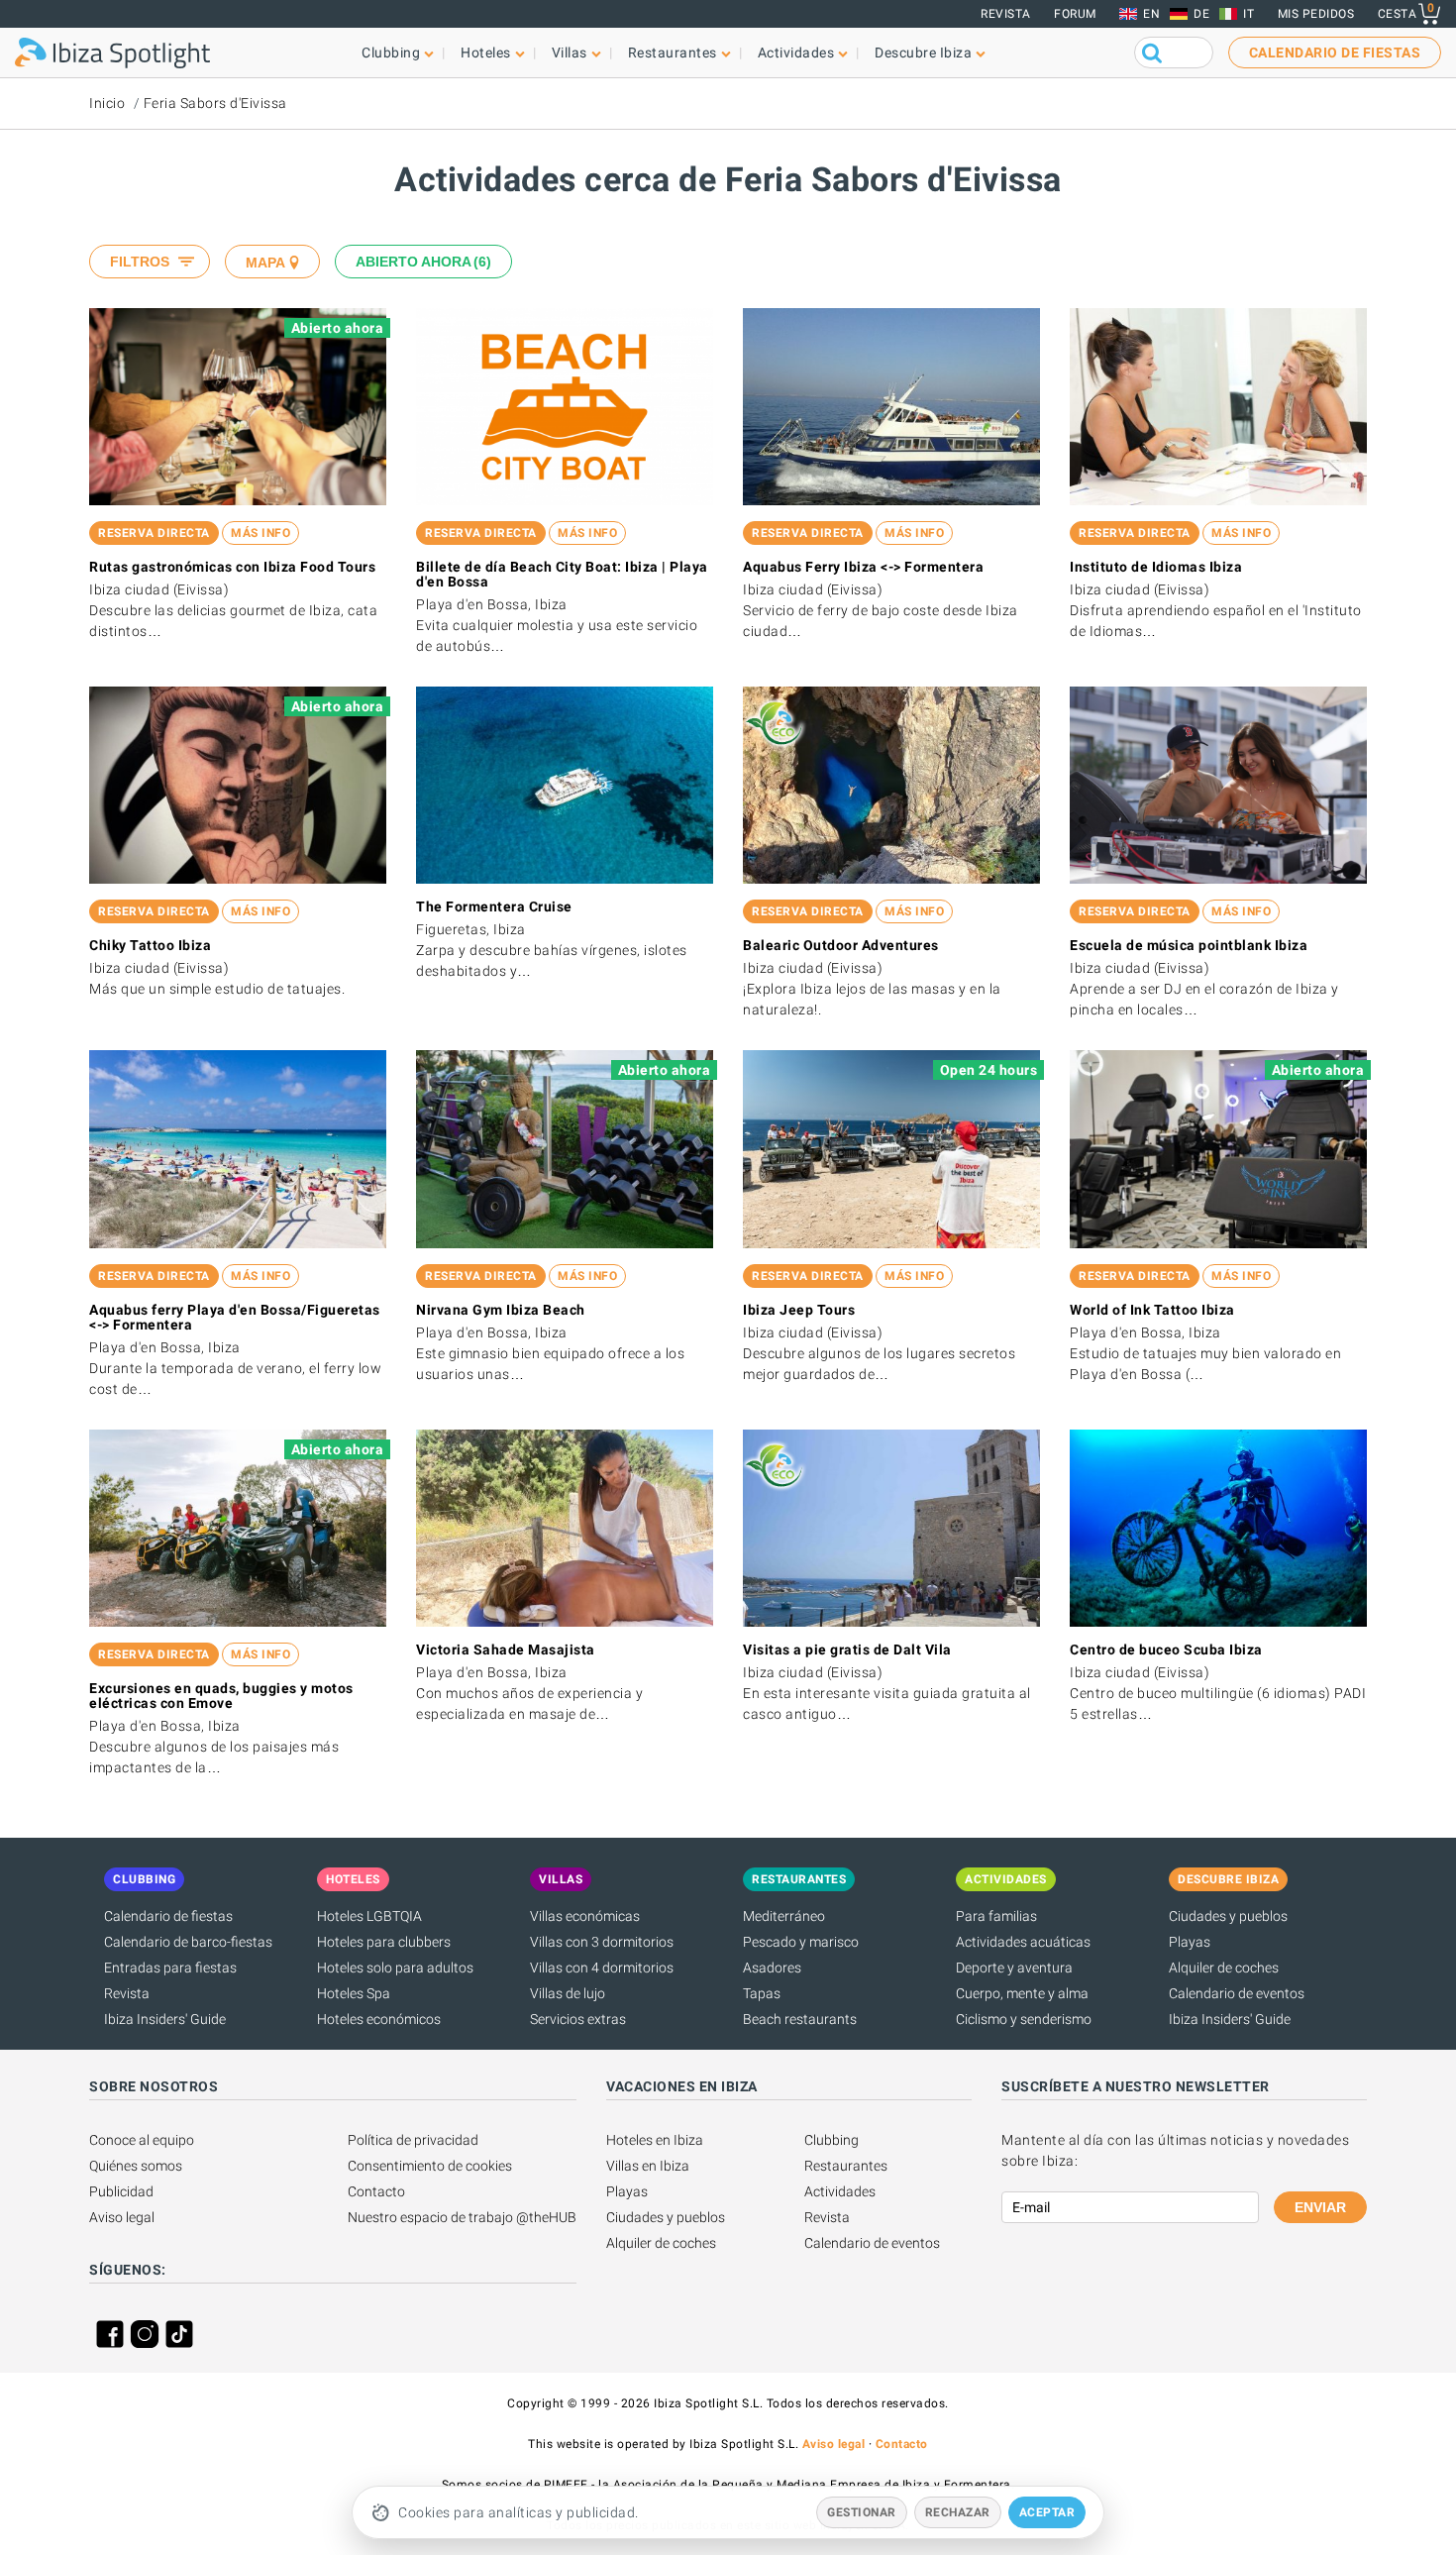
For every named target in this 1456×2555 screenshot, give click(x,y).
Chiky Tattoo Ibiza (150, 945)
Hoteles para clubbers (384, 1942)
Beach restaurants (800, 2019)
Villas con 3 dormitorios (602, 1942)
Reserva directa (154, 533)
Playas (1190, 1942)
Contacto (376, 2191)
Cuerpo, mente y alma (1022, 1993)
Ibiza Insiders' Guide (165, 2019)
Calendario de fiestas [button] (1335, 53)
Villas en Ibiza (648, 2166)
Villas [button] (570, 53)
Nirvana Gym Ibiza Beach (501, 1310)
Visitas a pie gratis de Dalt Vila (847, 1650)
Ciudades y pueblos (1228, 1916)
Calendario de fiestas (168, 1916)
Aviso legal (122, 2217)
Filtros (140, 262)
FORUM (1075, 14)
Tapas (762, 1993)
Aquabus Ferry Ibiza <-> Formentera (863, 567)
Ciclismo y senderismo (1024, 2019)
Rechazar (958, 2512)
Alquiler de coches (1224, 1968)
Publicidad (121, 2191)
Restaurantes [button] (673, 53)
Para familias (996, 1916)
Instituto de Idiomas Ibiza (1156, 567)
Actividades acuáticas (1023, 1942)
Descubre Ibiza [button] (923, 53)
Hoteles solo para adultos (395, 1968)
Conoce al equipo (142, 2140)
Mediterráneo (784, 1916)
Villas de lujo (568, 1993)
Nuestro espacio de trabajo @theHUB (462, 2217)
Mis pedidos (1316, 14)
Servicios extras (578, 2019)
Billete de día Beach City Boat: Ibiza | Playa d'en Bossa (562, 574)
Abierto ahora (421, 262)
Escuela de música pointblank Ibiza (1189, 945)
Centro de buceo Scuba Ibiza (1166, 1650)
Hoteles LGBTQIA (369, 1916)
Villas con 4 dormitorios (602, 1968)
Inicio (107, 103)
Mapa (265, 263)
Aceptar (1047, 2512)
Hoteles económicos (379, 2019)
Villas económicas (585, 1916)
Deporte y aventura (1014, 1968)
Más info (260, 533)
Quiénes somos (136, 2166)
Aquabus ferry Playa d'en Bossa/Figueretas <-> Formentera (235, 1317)
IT (1248, 14)
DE (1201, 14)
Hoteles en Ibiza (655, 2140)
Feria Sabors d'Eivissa (215, 103)
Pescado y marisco (801, 1942)
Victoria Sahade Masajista (506, 1650)
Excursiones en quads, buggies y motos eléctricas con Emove (221, 1696)
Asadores (772, 1968)
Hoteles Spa (354, 1993)
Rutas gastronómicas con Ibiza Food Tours (232, 567)
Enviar (1320, 2207)
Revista (1006, 14)
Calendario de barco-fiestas (188, 1942)
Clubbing (832, 2140)
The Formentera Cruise (494, 906)
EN (1151, 14)
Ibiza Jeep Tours (799, 1310)
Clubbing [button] (391, 53)
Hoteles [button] (486, 53)
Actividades (840, 2191)
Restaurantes (846, 2166)
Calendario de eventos (1237, 1993)
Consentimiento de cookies (430, 2166)
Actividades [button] (796, 53)
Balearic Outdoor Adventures (841, 945)
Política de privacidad (413, 2140)
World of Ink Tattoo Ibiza (1152, 1310)
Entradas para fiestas (170, 1968)
